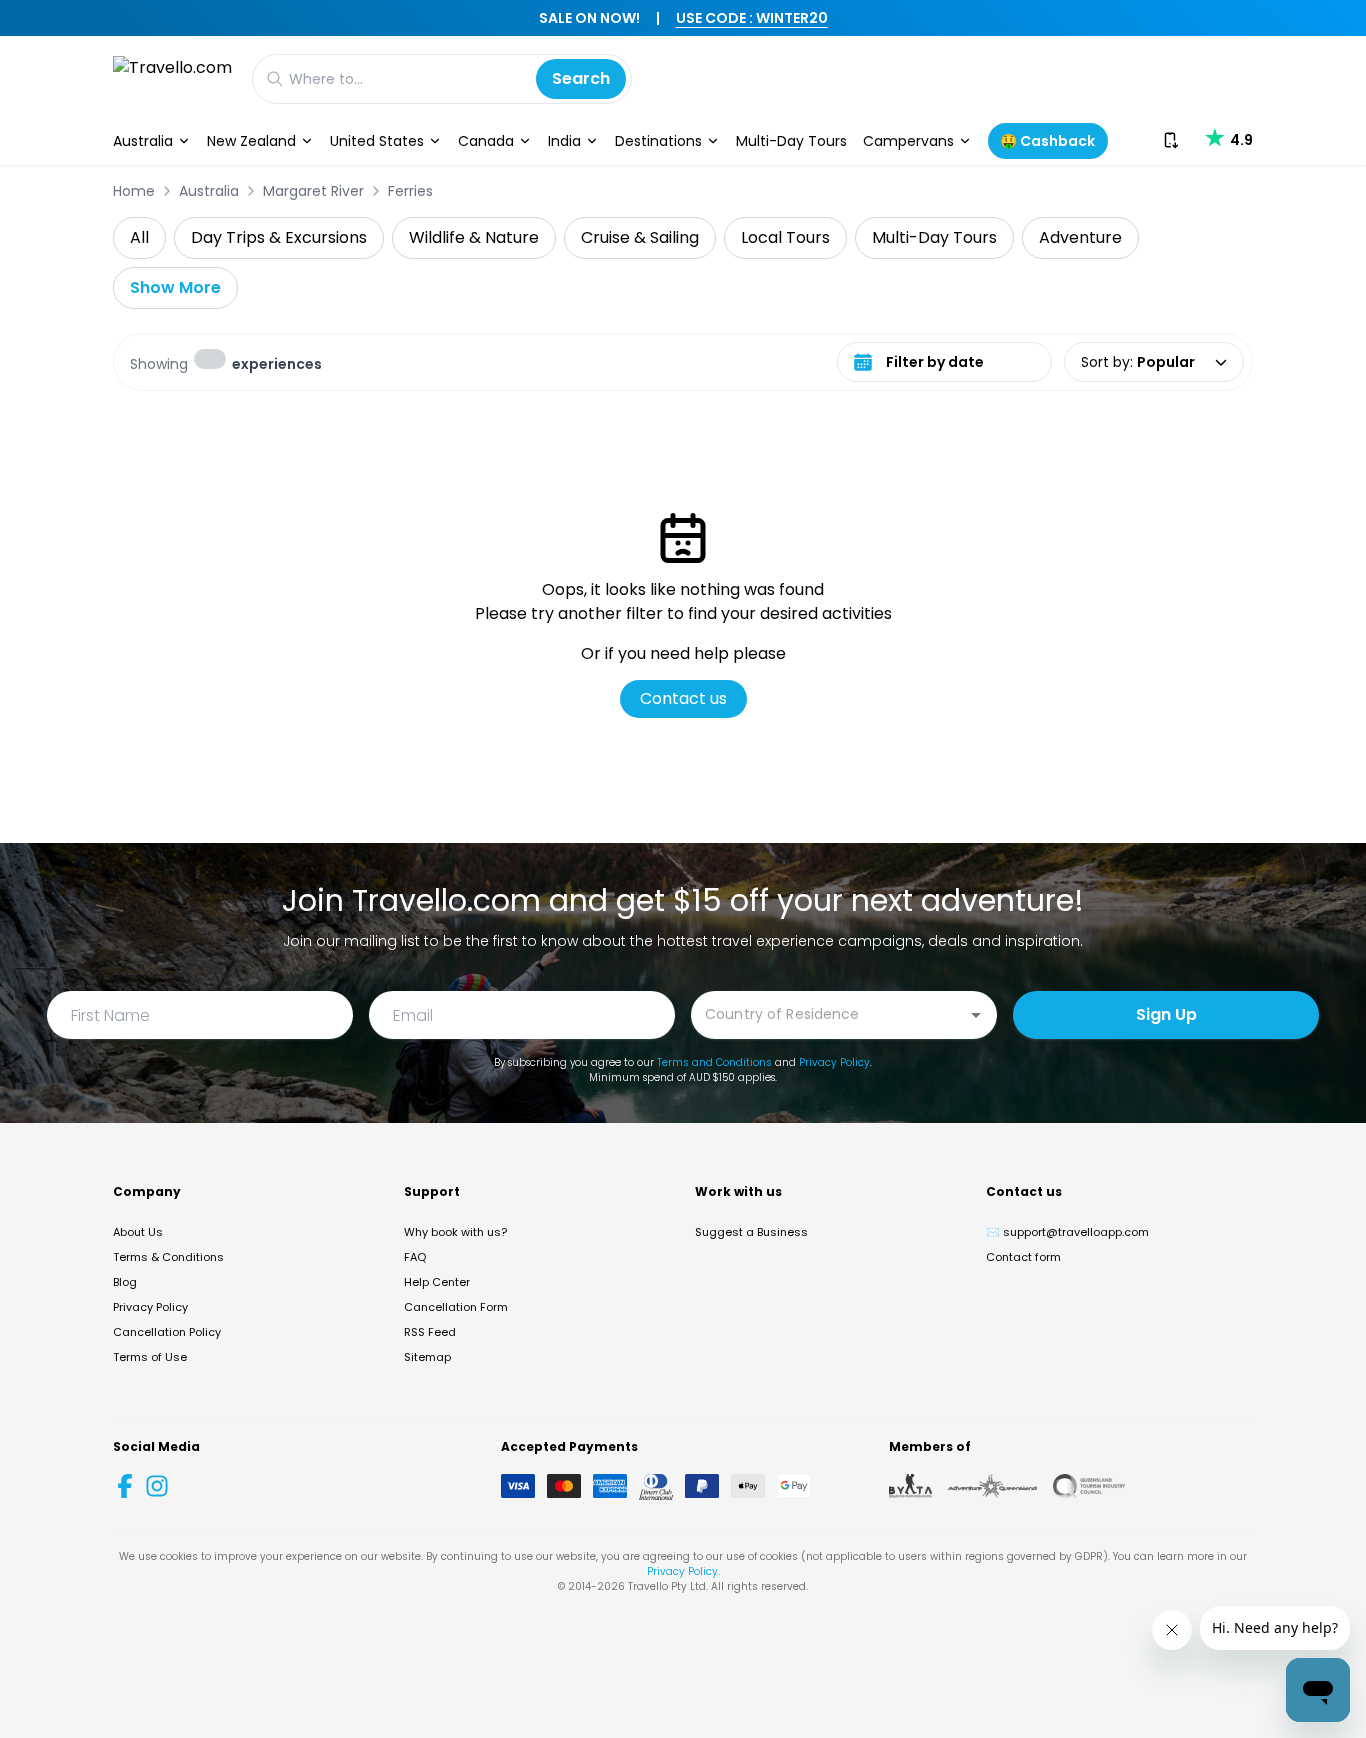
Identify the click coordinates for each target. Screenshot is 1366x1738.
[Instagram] (157, 1486)
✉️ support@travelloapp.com (1067, 1232)
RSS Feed (430, 1332)
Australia (143, 141)
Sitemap (427, 1357)
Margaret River (313, 191)
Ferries (410, 191)
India (564, 141)
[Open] (976, 1015)
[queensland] (1089, 1486)
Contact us (683, 698)
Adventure (1080, 237)
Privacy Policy (834, 1062)
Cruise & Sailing (640, 237)
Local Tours (785, 237)
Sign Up (1166, 1014)
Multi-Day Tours (791, 141)
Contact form (1023, 1257)
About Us (138, 1232)
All (139, 237)
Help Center (437, 1282)
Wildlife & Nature (474, 237)
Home (134, 191)
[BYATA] (910, 1486)
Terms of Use (150, 1357)
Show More (175, 287)
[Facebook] (125, 1486)
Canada (486, 141)
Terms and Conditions (714, 1062)
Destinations (658, 141)
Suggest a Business (751, 1232)
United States (377, 141)
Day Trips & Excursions (279, 237)
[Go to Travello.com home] (172, 78)
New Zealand (251, 141)
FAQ (415, 1257)
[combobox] (829, 1013)
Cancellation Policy (167, 1332)
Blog (125, 1282)
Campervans (908, 141)
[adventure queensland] (992, 1486)
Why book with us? (455, 1232)
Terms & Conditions (168, 1257)
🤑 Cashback (1047, 141)
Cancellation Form (456, 1307)
